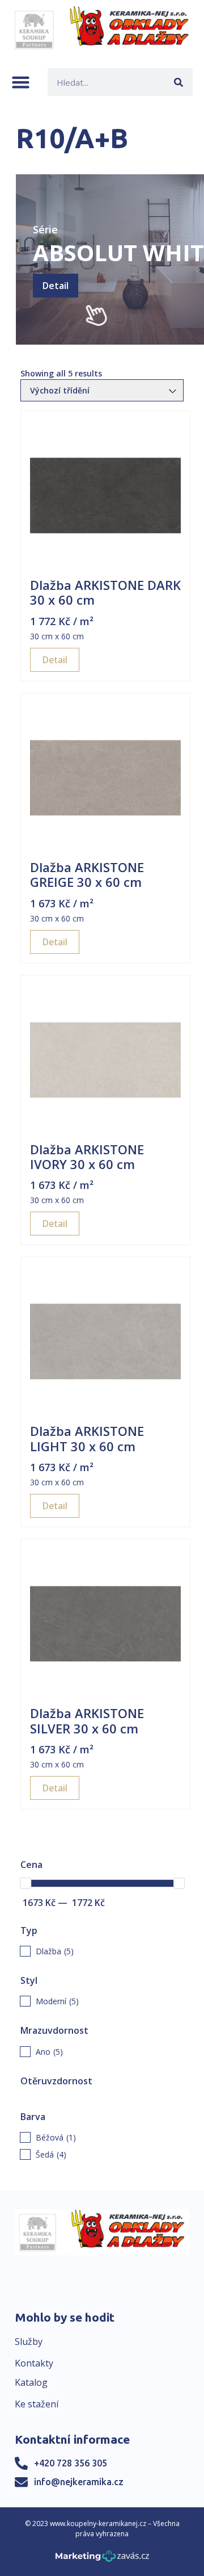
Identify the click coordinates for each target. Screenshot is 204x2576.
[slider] (25, 1883)
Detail (56, 286)
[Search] (179, 82)
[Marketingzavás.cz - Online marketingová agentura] (102, 2559)
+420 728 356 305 (71, 2463)
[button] (21, 82)
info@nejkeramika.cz (79, 2482)
